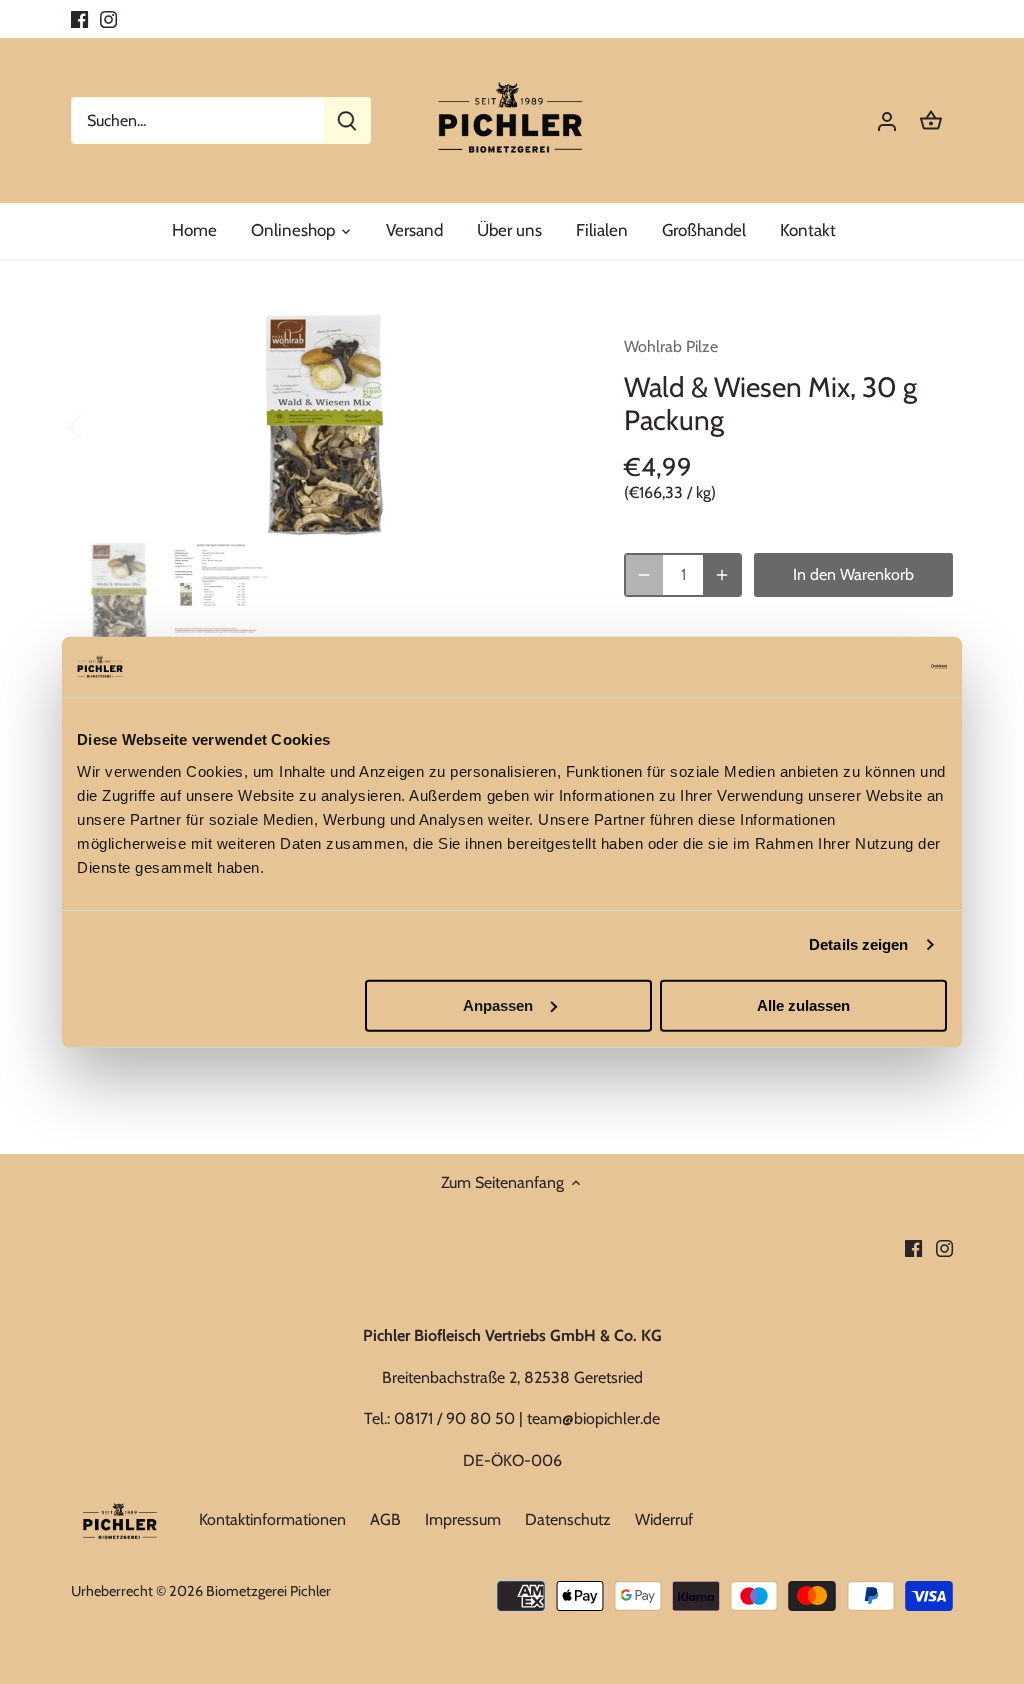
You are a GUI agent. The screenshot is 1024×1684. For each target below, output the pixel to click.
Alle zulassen (803, 1004)
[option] (323, 425)
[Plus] (722, 575)
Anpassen (498, 1004)
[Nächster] (546, 425)
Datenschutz (568, 1519)
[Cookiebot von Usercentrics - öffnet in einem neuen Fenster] (859, 667)
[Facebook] (79, 19)
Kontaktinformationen (272, 1519)
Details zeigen (858, 944)
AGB (385, 1519)
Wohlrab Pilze (671, 346)
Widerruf (664, 1519)
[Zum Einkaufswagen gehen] (931, 120)
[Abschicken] (347, 120)
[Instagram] (108, 19)
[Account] (887, 120)
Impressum (463, 1519)
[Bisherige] (101, 425)
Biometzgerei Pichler (268, 1591)
